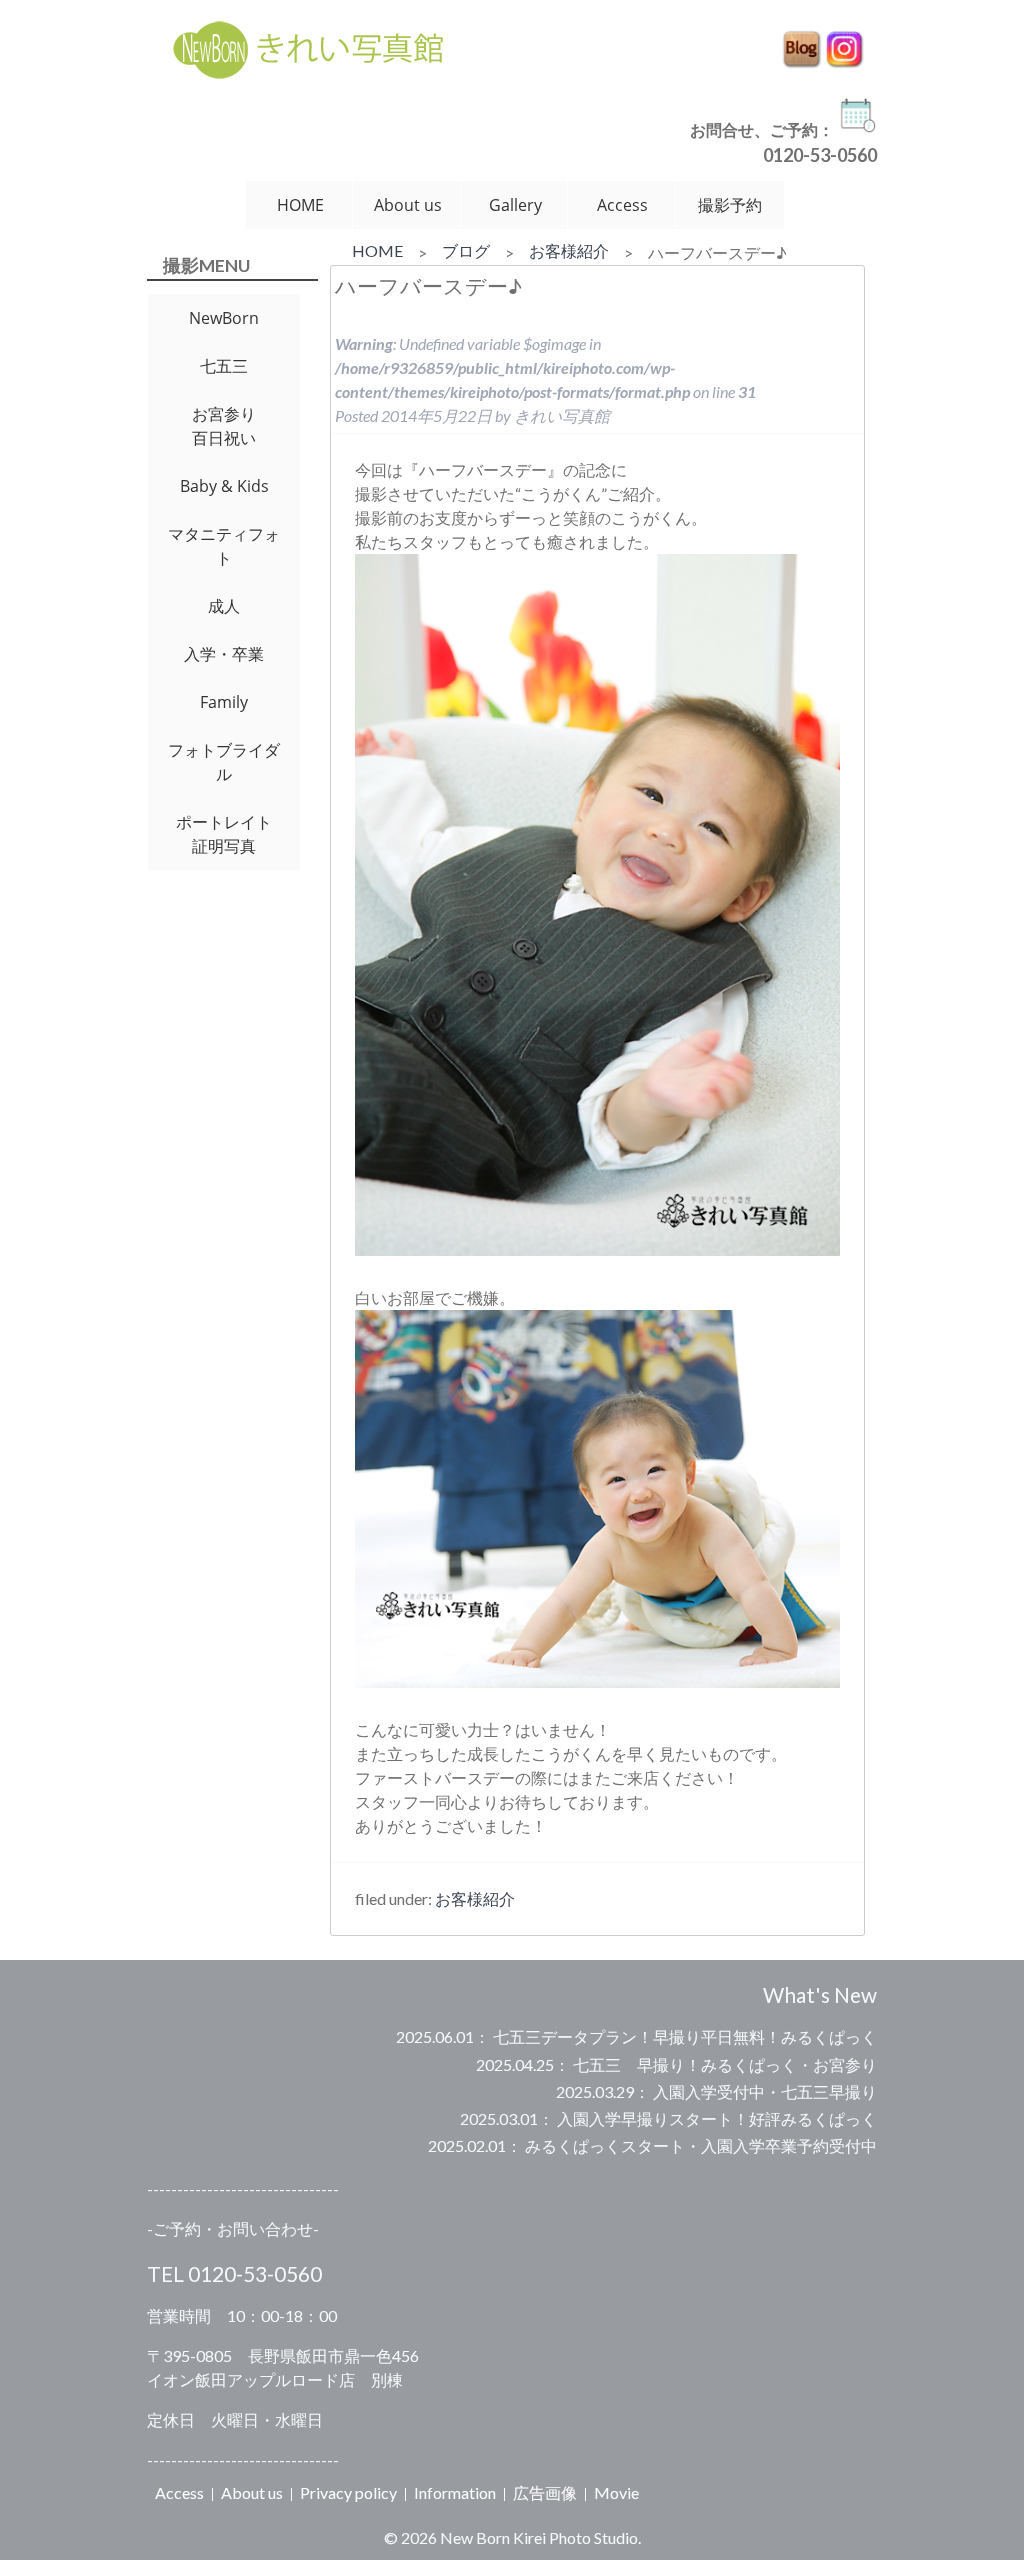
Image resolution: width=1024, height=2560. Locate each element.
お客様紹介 (569, 250)
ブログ (466, 250)
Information (455, 2492)
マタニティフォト (224, 546)
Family (224, 702)
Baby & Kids (224, 486)
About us (408, 205)
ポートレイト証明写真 (224, 834)
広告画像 (545, 2492)
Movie (616, 2492)
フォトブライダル (224, 762)
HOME (300, 205)
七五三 (224, 366)
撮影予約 (730, 205)
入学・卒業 (224, 654)
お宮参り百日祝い (224, 426)
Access (622, 205)
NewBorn (224, 318)
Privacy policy (348, 2492)
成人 (224, 606)
